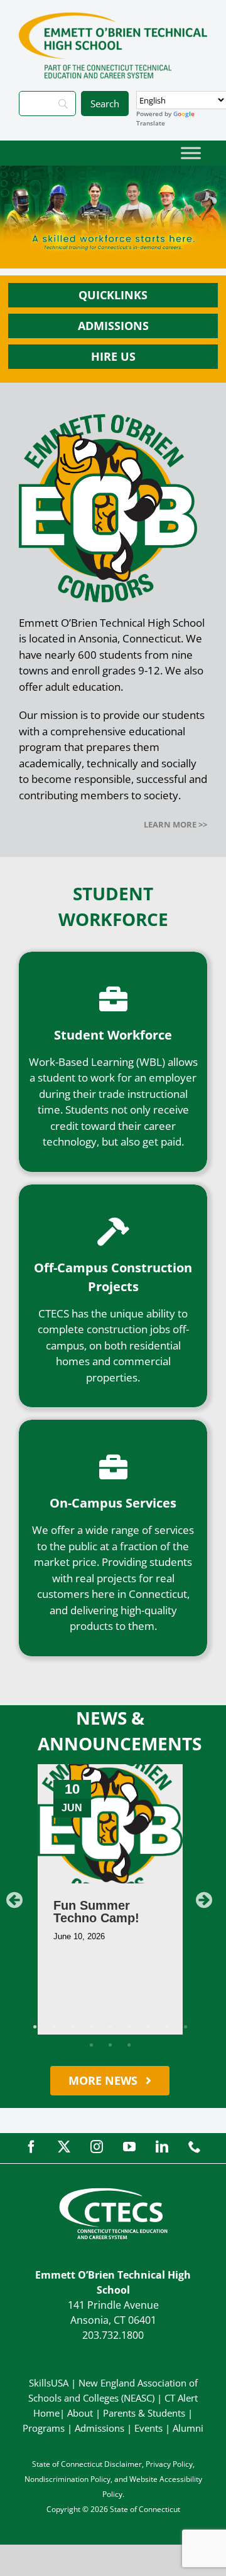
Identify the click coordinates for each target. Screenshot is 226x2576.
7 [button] (148, 2027)
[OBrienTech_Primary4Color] (113, 18)
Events (148, 2428)
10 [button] (91, 2045)
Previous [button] (14, 1900)
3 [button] (72, 2027)
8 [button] (166, 2027)
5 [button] (110, 2027)
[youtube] (129, 2147)
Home (46, 2413)
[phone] (195, 2147)
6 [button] (129, 2027)
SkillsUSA (50, 2383)
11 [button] (110, 2045)
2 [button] (53, 2027)
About (80, 2413)
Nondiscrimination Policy (67, 2479)
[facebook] (31, 2147)
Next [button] (204, 1900)
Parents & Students (144, 2413)
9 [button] (185, 2027)
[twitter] (64, 2147)
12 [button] (129, 2045)
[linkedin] (162, 2147)
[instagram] (97, 2147)
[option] (110, 1899)
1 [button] (35, 2027)
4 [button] (91, 2027)
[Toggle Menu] (191, 153)
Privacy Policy (169, 2464)
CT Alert (181, 2398)
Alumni (188, 2428)
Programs (44, 2428)
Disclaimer (123, 2464)
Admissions (100, 2428)
